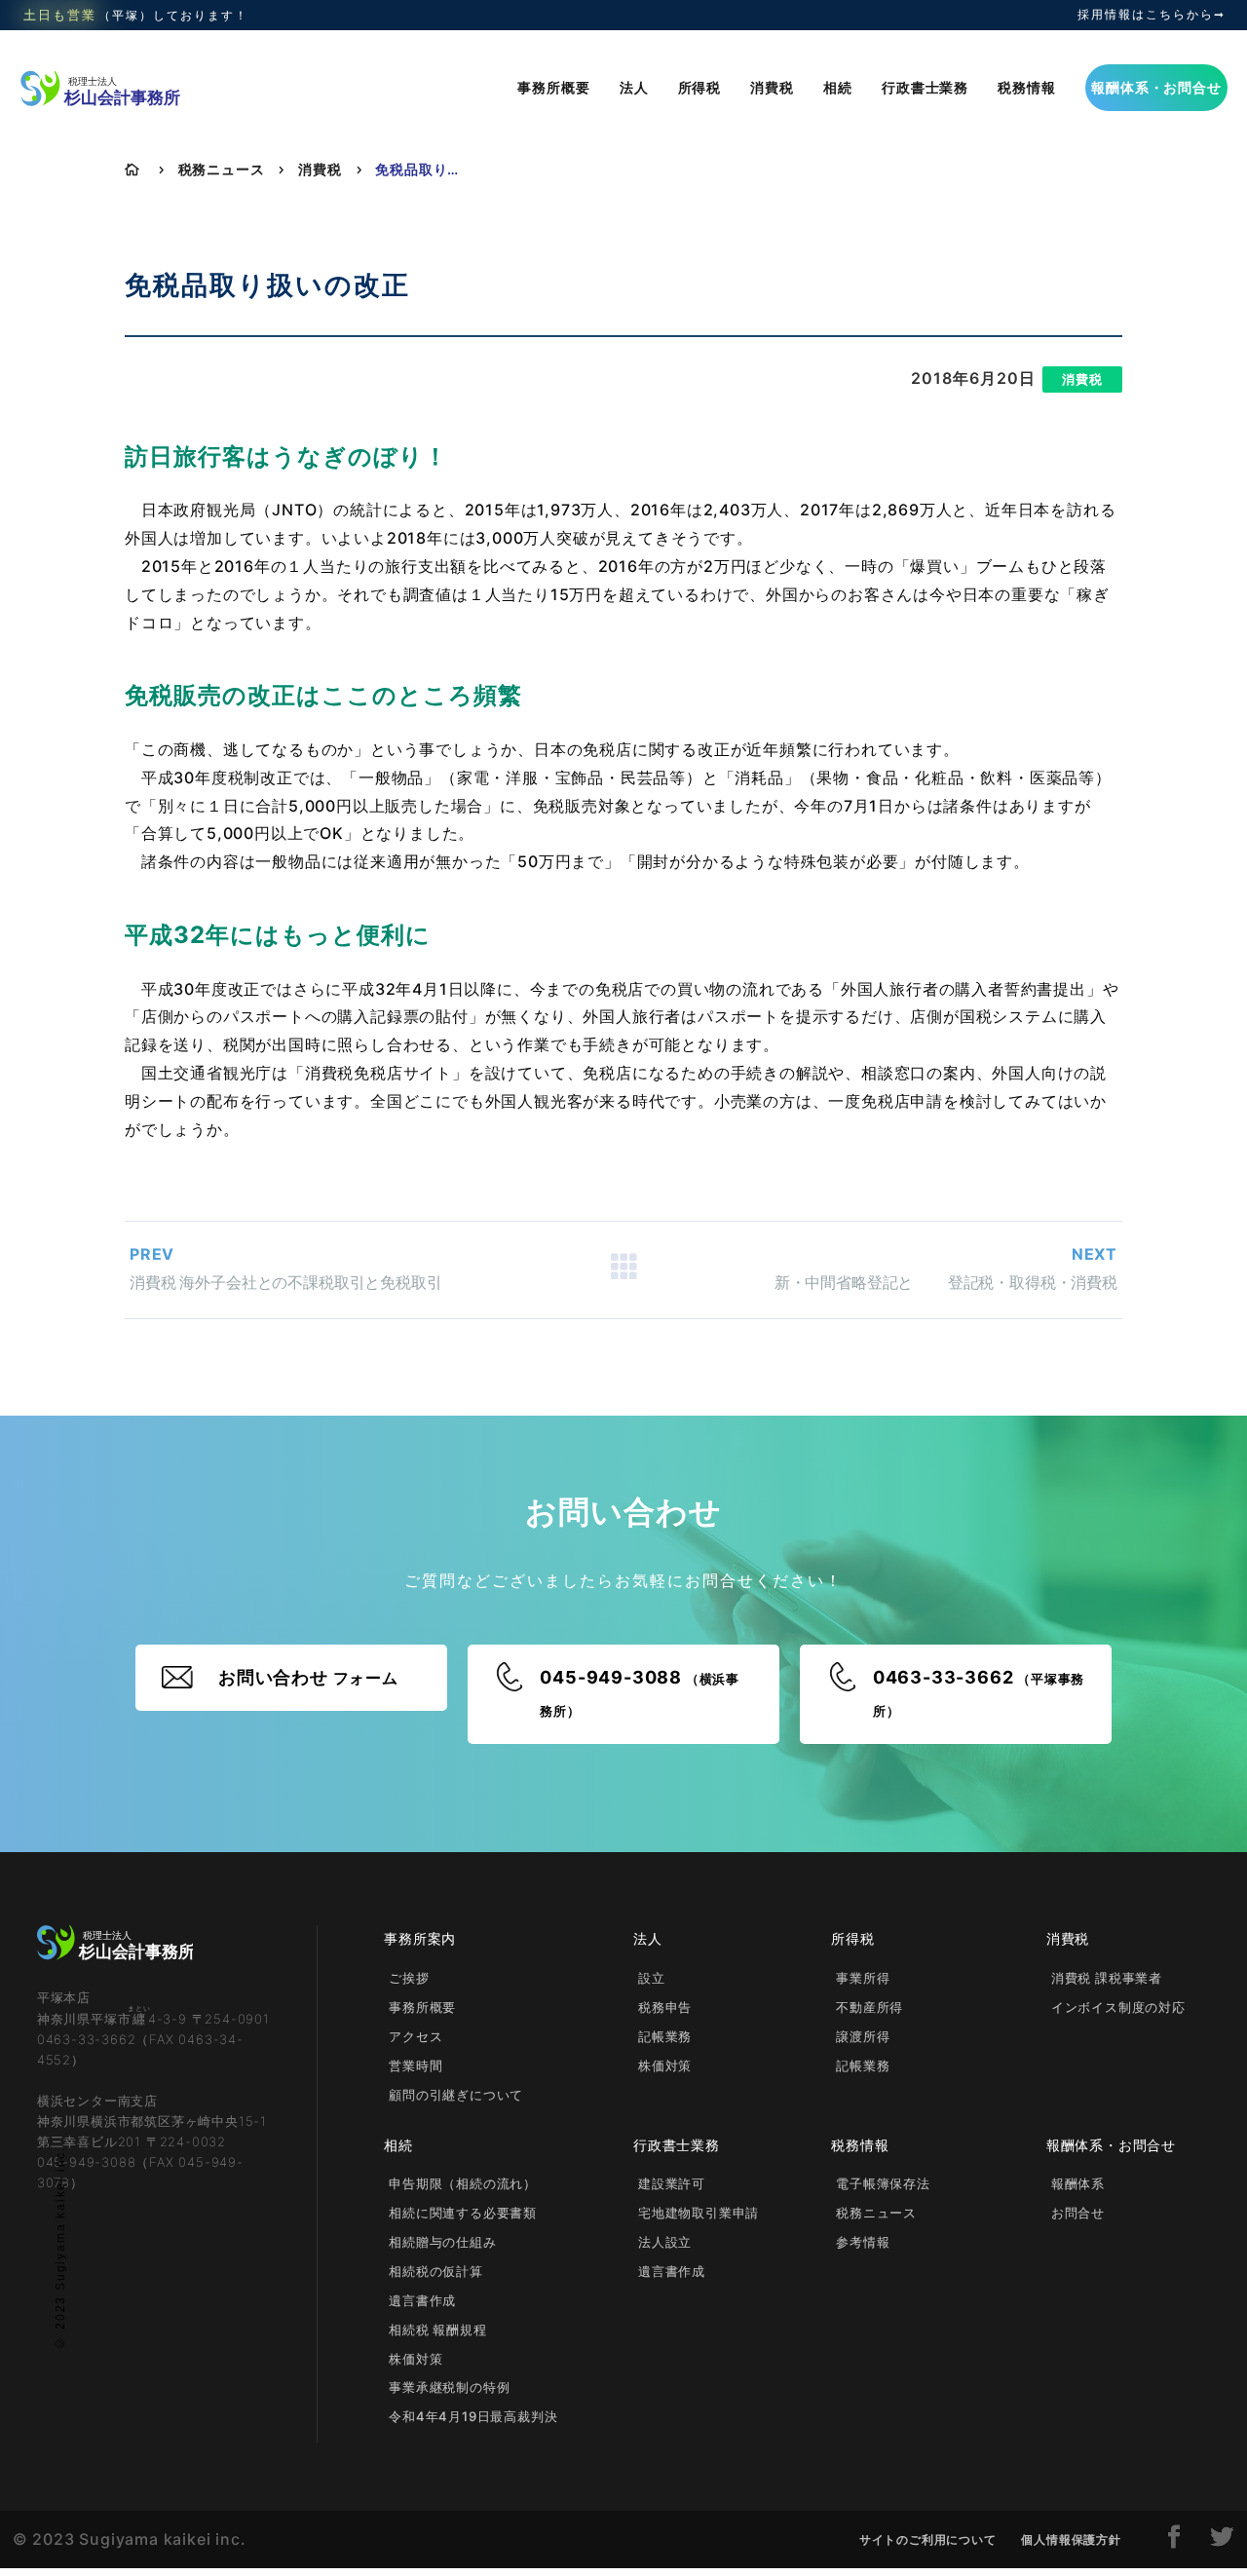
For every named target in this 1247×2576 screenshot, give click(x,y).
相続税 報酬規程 (437, 2330)
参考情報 (863, 2242)
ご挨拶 (409, 1978)
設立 (652, 1978)
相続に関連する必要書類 (463, 2213)
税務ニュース (222, 169)
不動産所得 (869, 2007)
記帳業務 (665, 2036)
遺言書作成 (422, 2300)
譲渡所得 (863, 2036)
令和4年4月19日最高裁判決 (473, 2416)
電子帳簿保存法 (883, 2183)
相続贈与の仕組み (442, 2242)
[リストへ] (623, 1269)
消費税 (772, 87)
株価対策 (665, 2065)
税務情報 (1026, 87)
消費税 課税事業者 (1107, 1978)
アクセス (416, 2036)
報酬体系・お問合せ (1156, 87)
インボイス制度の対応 (1118, 2007)
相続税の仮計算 (436, 2271)
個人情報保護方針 (1071, 2539)
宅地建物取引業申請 (699, 2213)
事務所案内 (420, 1938)
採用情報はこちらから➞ (1152, 15)
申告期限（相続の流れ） (463, 2183)
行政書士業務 (925, 87)
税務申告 (665, 2007)
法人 (634, 87)
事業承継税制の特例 (449, 2387)
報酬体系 (1078, 2183)
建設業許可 (672, 2183)
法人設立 (665, 2242)
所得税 (699, 87)
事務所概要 (553, 87)
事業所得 (863, 1978)
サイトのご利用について (928, 2539)
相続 (838, 87)
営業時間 (416, 2065)
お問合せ (1078, 2213)
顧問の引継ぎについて (456, 2095)
